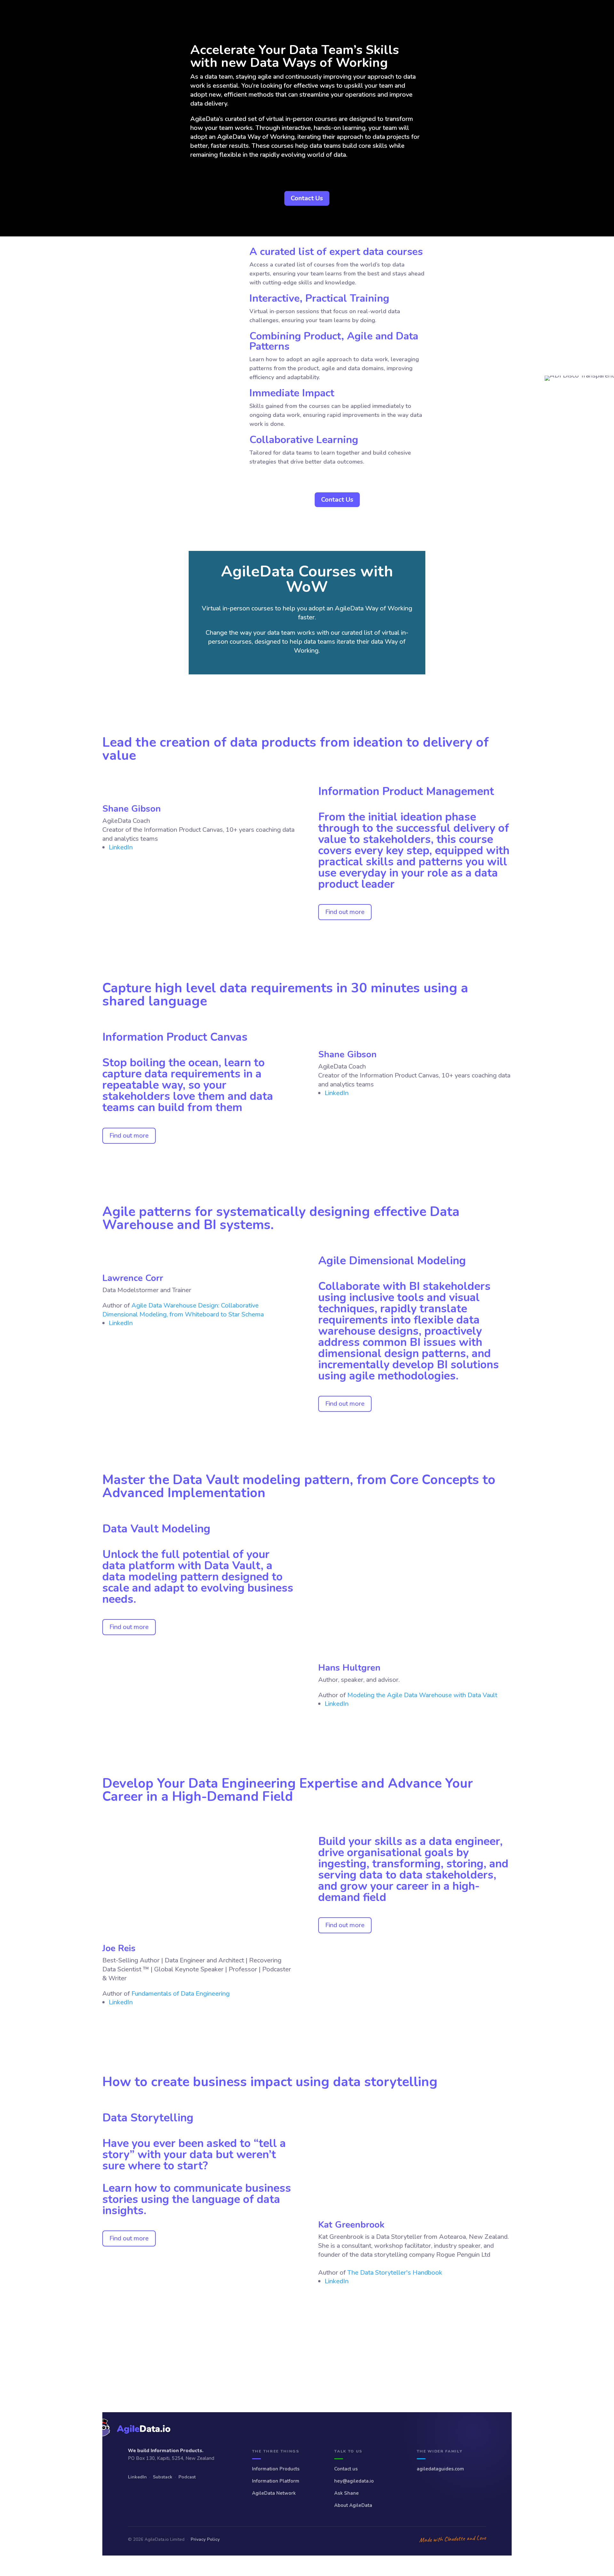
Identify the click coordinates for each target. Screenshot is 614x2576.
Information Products (276, 2469)
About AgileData (353, 2505)
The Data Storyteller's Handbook (395, 2273)
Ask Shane (346, 2493)
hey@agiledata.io (354, 2481)
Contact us (346, 2469)
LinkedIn (137, 2477)
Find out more (345, 912)
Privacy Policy (205, 2539)
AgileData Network (274, 2493)
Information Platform (276, 2481)
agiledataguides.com (440, 2469)
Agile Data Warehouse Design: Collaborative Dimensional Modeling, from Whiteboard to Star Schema (183, 1310)
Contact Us (307, 198)
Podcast (187, 2477)
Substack (163, 2477)
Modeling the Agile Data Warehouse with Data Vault (422, 1695)
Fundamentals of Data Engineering (181, 1994)
